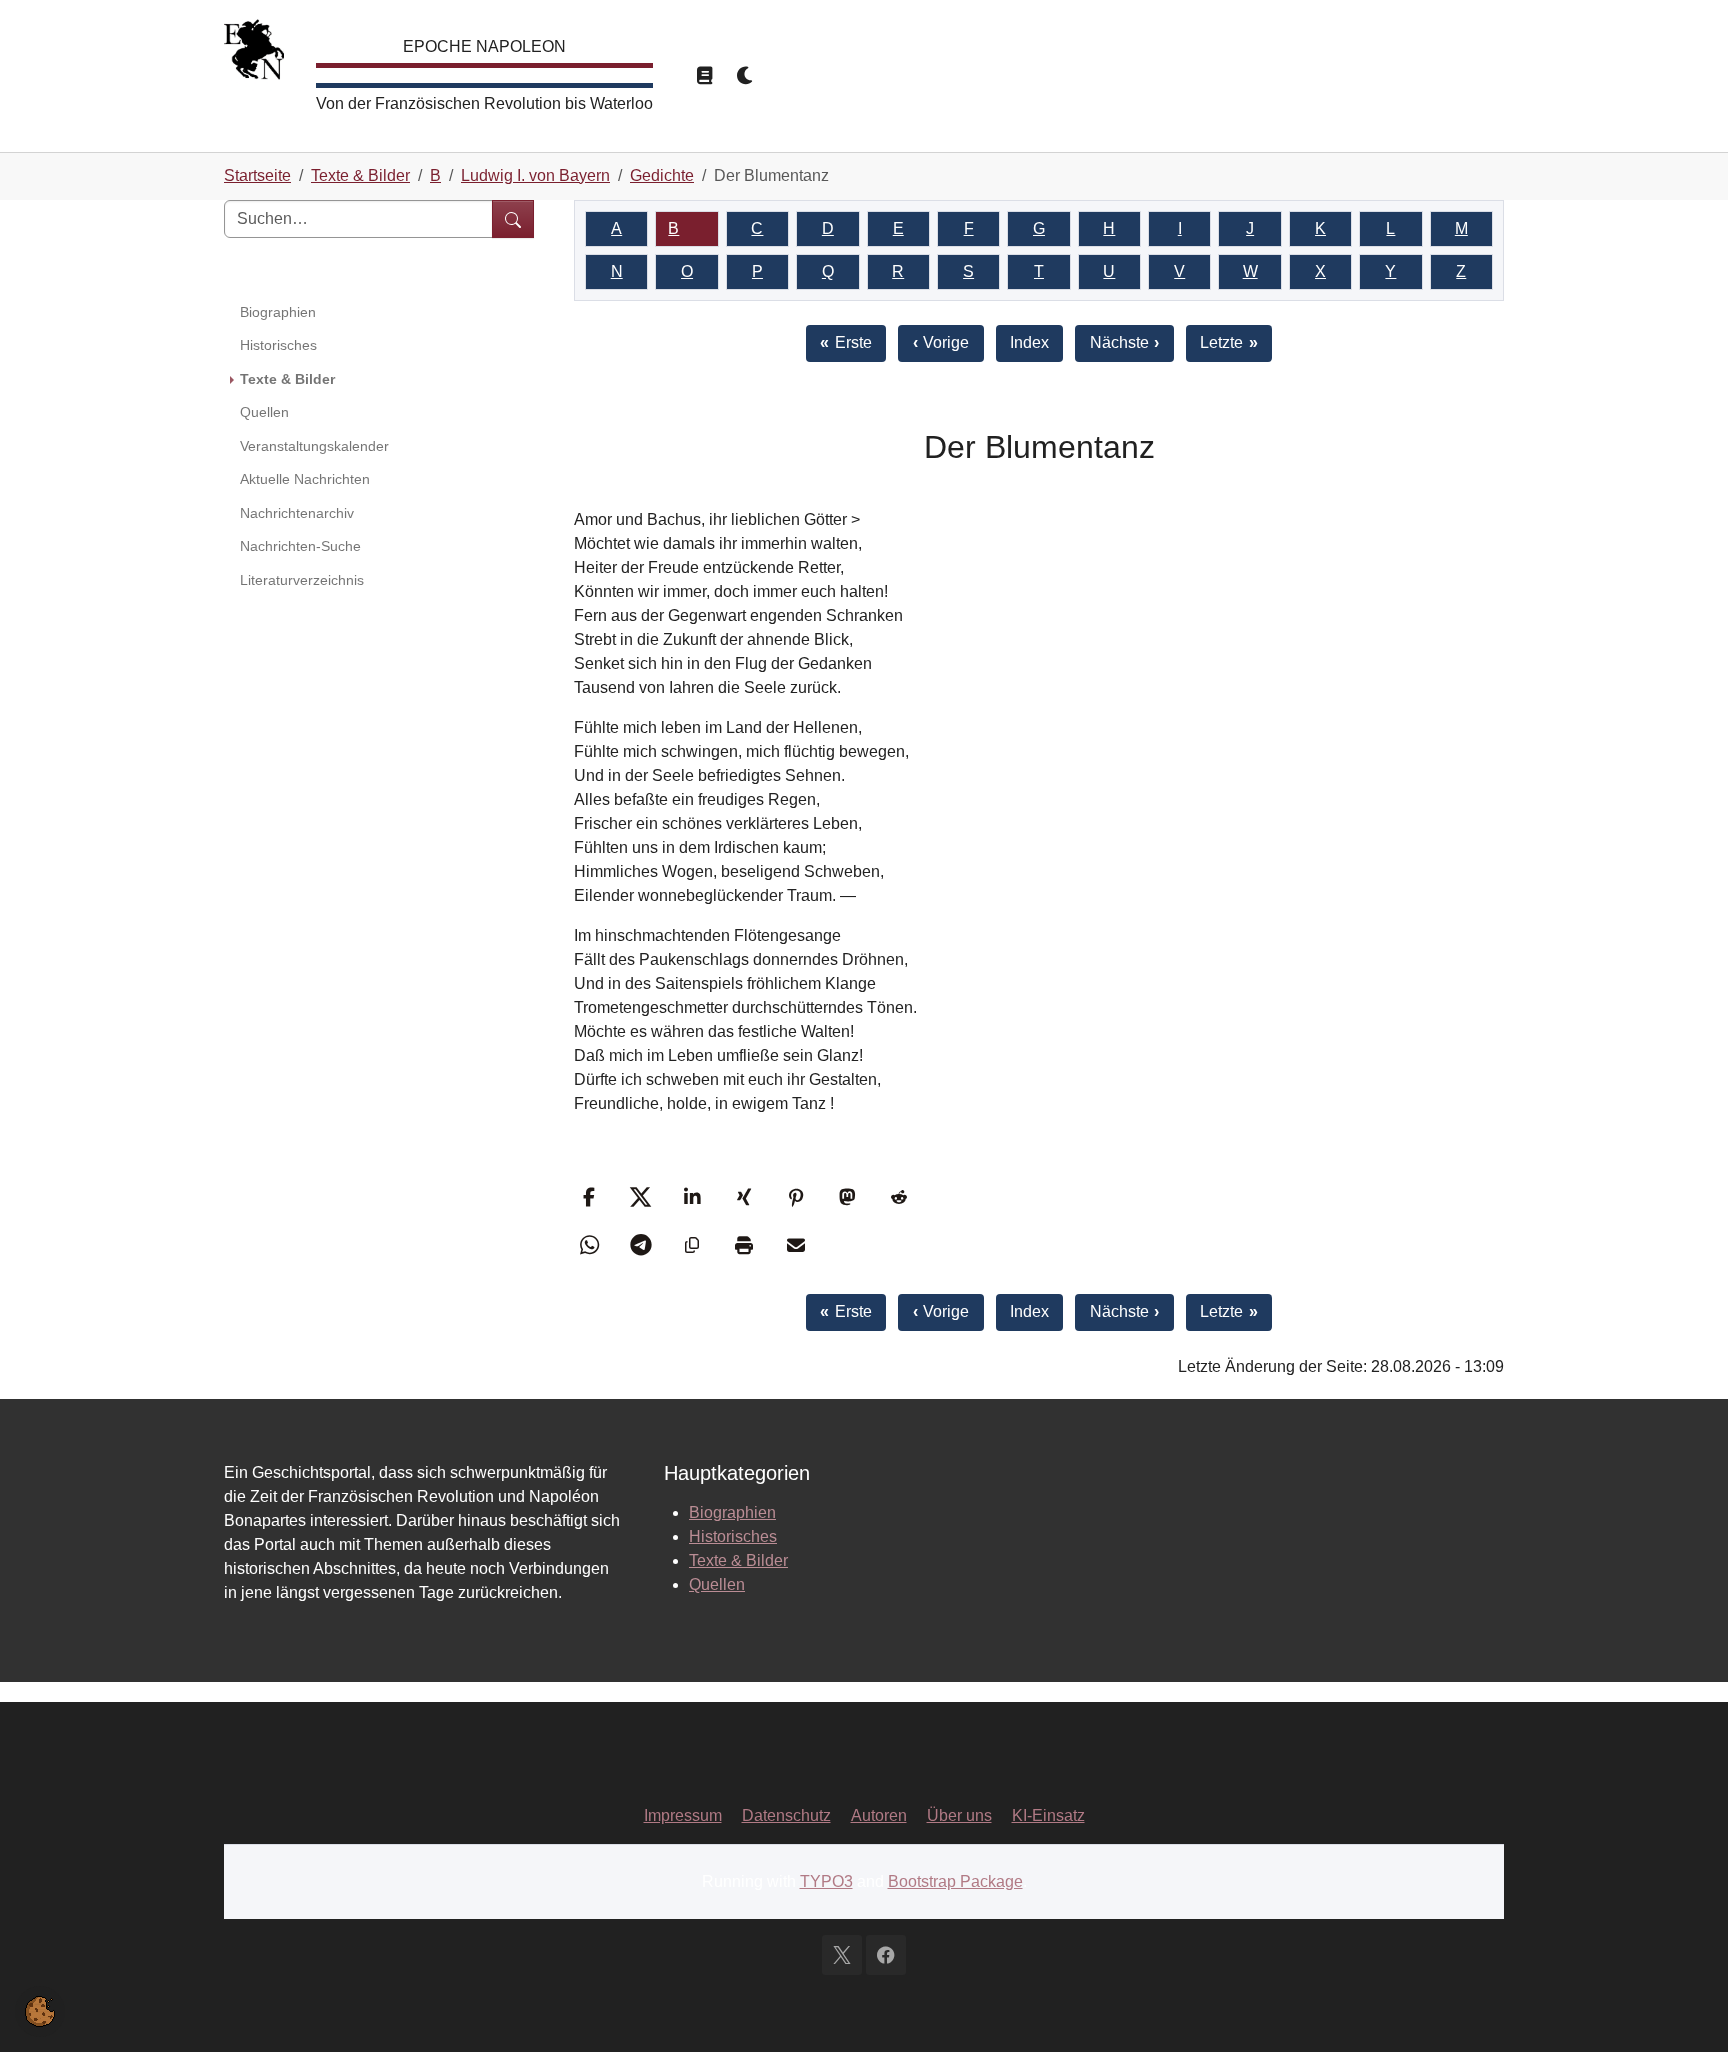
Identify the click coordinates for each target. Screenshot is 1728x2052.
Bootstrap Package (955, 1881)
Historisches (733, 1536)
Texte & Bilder (738, 1560)
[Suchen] (513, 219)
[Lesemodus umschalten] (704, 76)
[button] (591, 1197)
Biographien (732, 1512)
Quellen (717, 1584)
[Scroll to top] (1684, 2008)
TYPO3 (826, 1881)
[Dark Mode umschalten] (746, 76)
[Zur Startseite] (254, 54)
